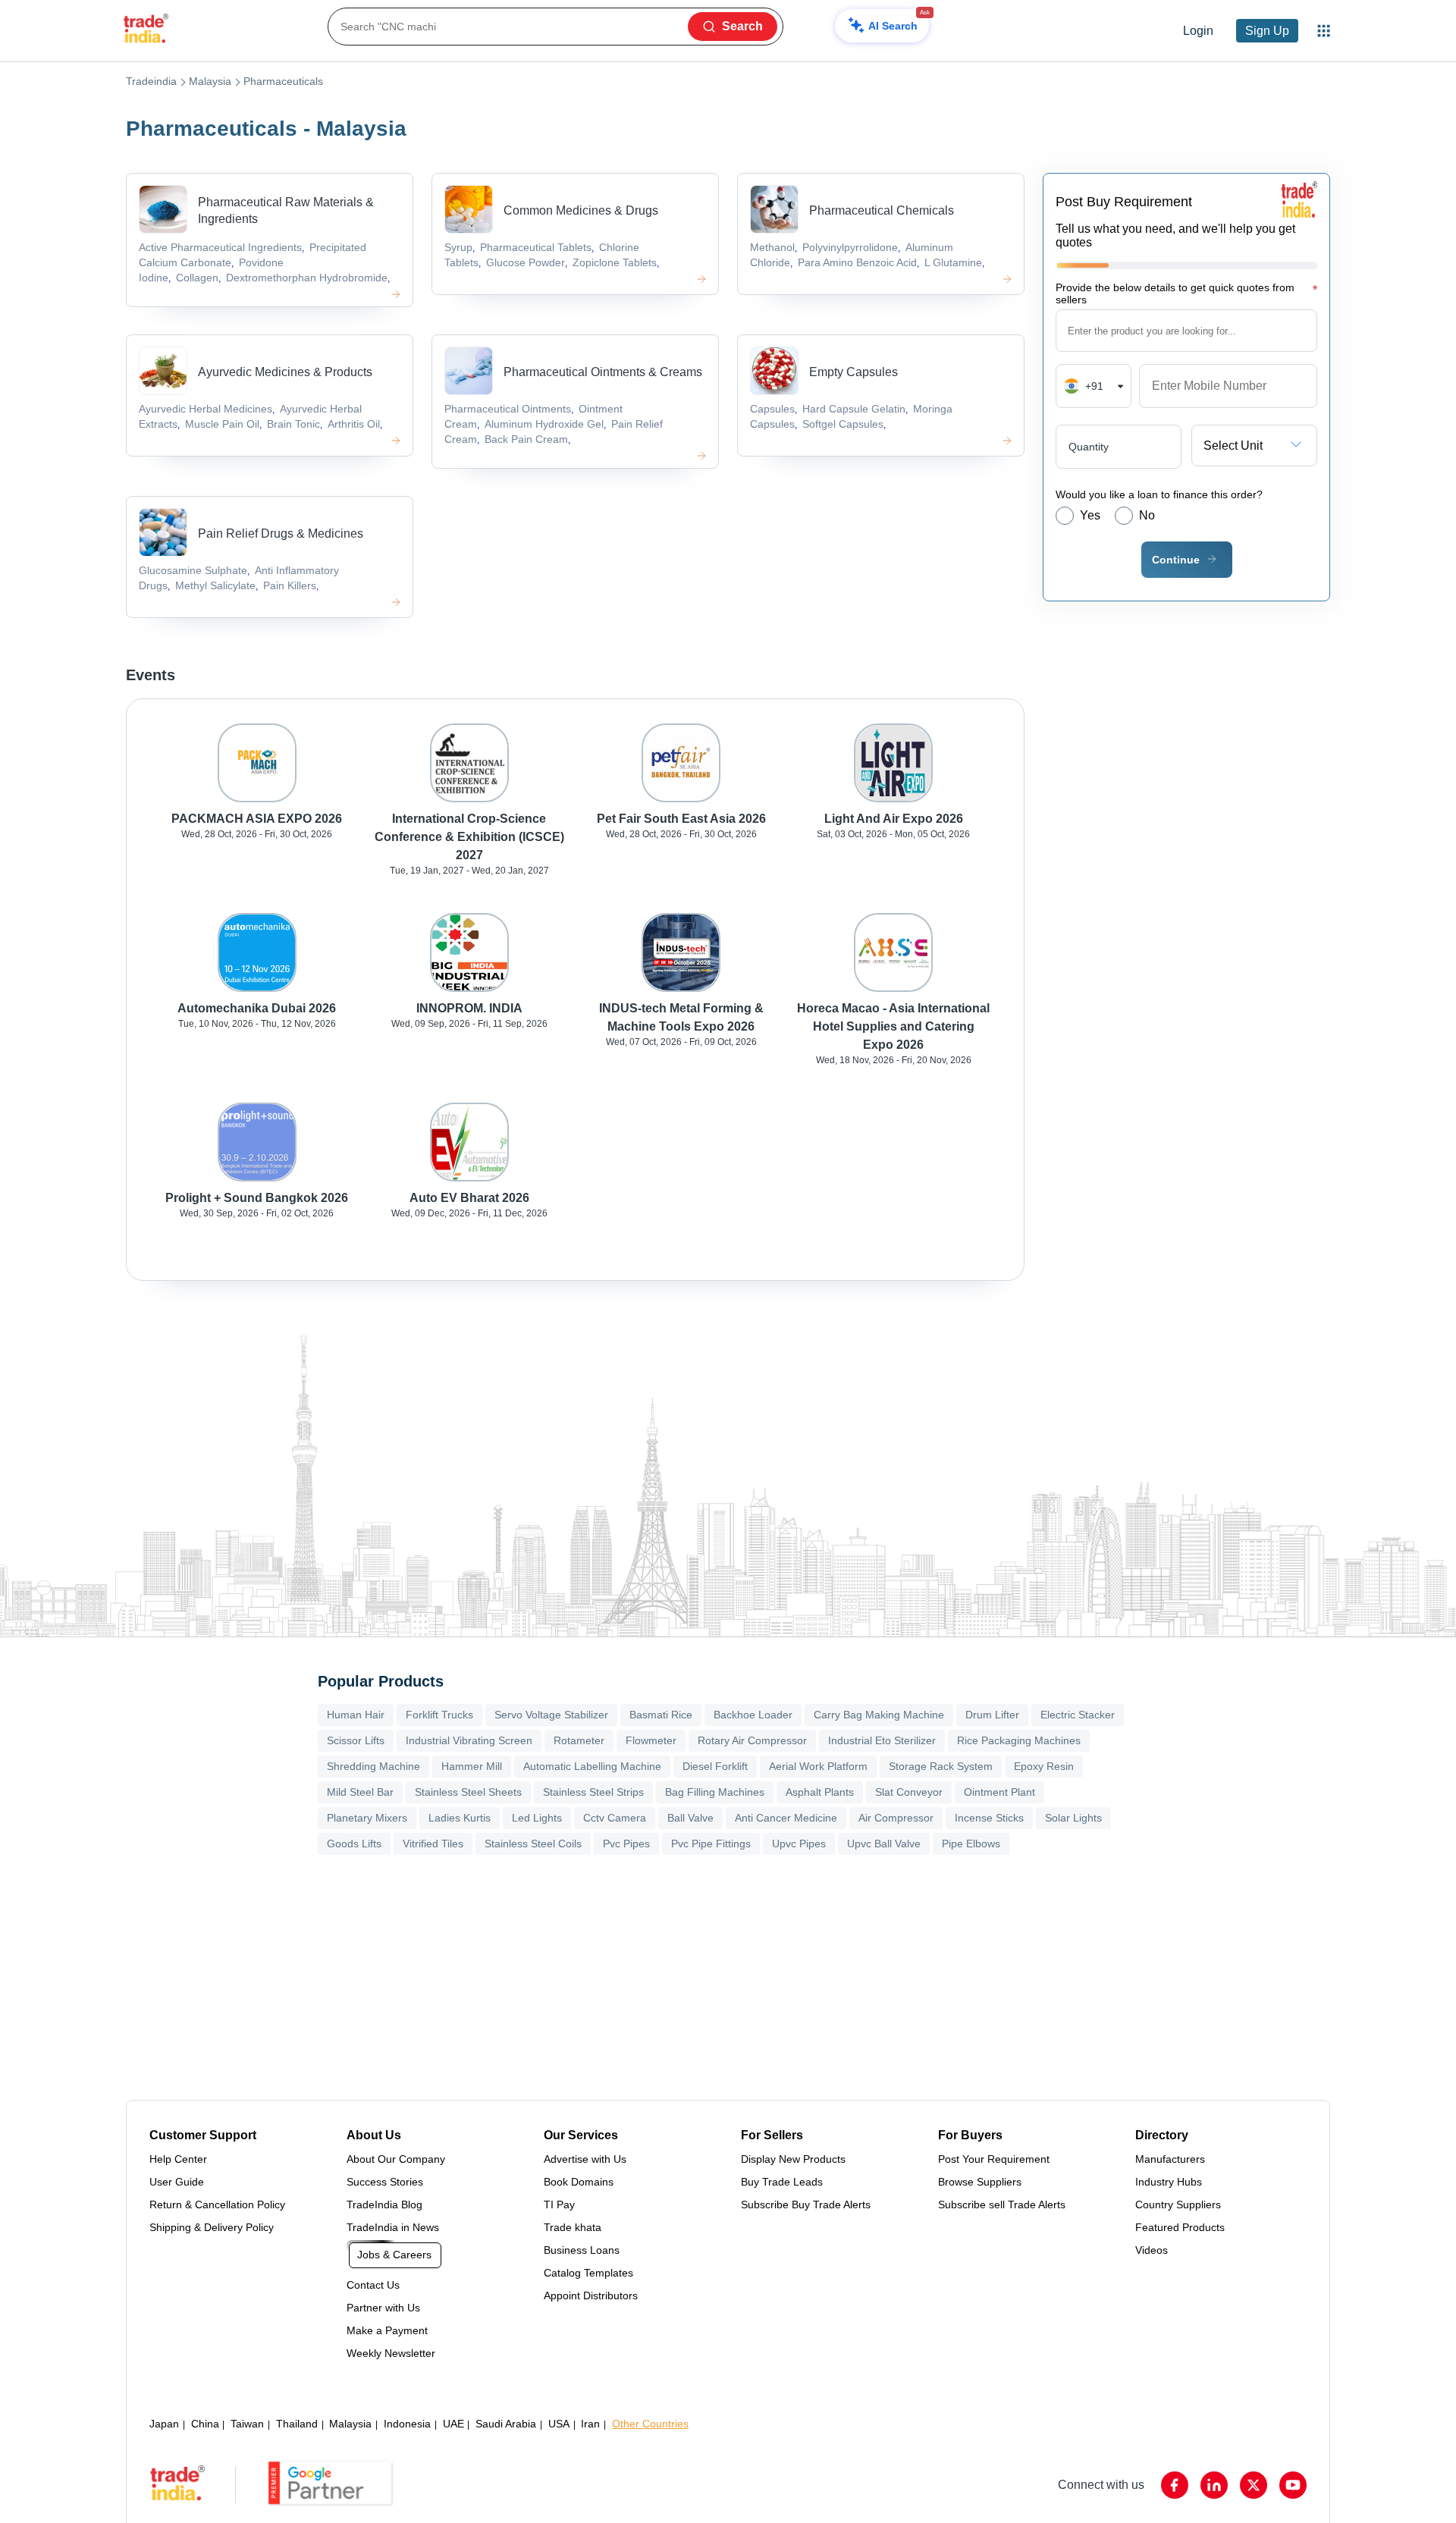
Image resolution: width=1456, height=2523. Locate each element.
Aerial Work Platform (818, 1766)
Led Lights (537, 1818)
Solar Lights (1073, 1818)
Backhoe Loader (753, 1715)
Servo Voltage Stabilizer (551, 1715)
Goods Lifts (354, 1844)
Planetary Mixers (367, 1818)
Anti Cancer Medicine (786, 1818)
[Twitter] (1254, 2485)
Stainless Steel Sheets (468, 1792)
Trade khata (573, 2227)
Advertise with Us (585, 2159)
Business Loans (582, 2250)
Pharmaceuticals (283, 81)
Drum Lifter (992, 1715)
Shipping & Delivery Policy (212, 2227)
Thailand (297, 2424)
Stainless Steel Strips (593, 1792)
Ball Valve (690, 1818)
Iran (590, 2424)
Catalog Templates (588, 2273)
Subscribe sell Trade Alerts (1002, 2204)
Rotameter (579, 1740)
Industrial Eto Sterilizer (882, 1740)
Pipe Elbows (971, 1844)
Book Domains (579, 2182)
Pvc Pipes (626, 1844)
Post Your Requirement (994, 2159)
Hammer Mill (472, 1766)
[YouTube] (1293, 2485)
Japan (164, 2424)
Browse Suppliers (980, 2182)
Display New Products (793, 2159)
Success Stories (385, 2182)
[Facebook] (1175, 2485)
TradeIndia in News (393, 2227)
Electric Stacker (1078, 1715)
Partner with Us (383, 2308)
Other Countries (650, 2424)
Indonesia (407, 2424)
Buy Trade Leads (782, 2182)
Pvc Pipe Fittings (711, 1844)
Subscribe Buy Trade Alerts (806, 2204)
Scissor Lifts (356, 1740)
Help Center (178, 2159)
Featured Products (1180, 2227)
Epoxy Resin (1044, 1766)
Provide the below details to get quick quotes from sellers (1186, 293)
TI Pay (559, 2204)
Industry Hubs (1169, 2182)
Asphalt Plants (820, 1792)
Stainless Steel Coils (533, 1844)
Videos (1152, 2250)
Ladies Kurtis (460, 1818)
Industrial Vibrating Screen (469, 1740)
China (205, 2424)
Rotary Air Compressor (752, 1740)
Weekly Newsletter (391, 2353)
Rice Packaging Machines (1019, 1740)
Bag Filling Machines (715, 1792)
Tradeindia (151, 81)
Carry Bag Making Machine (879, 1715)
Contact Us (373, 2285)
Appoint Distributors (591, 2295)
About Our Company (396, 2159)
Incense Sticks (989, 1818)
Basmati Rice (661, 1715)
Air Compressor (896, 1818)
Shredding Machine (373, 1766)
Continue (1176, 560)
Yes (1090, 515)
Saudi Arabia (506, 2424)
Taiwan (247, 2424)
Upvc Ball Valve (884, 1844)
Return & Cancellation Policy (217, 2204)
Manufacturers (1170, 2159)
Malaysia (210, 81)
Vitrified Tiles (433, 1844)
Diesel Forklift (715, 1766)
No (1147, 515)
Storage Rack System (941, 1766)
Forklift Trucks (439, 1715)
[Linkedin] (1214, 2485)
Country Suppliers (1178, 2204)
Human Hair (356, 1715)
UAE (453, 2424)
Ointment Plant (999, 1792)
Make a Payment (387, 2330)
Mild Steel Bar (360, 1792)
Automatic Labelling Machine (592, 1766)
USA (559, 2424)
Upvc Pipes (799, 1844)
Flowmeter (651, 1740)
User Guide (177, 2182)
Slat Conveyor (909, 1792)
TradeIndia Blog (384, 2204)
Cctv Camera (615, 1818)
